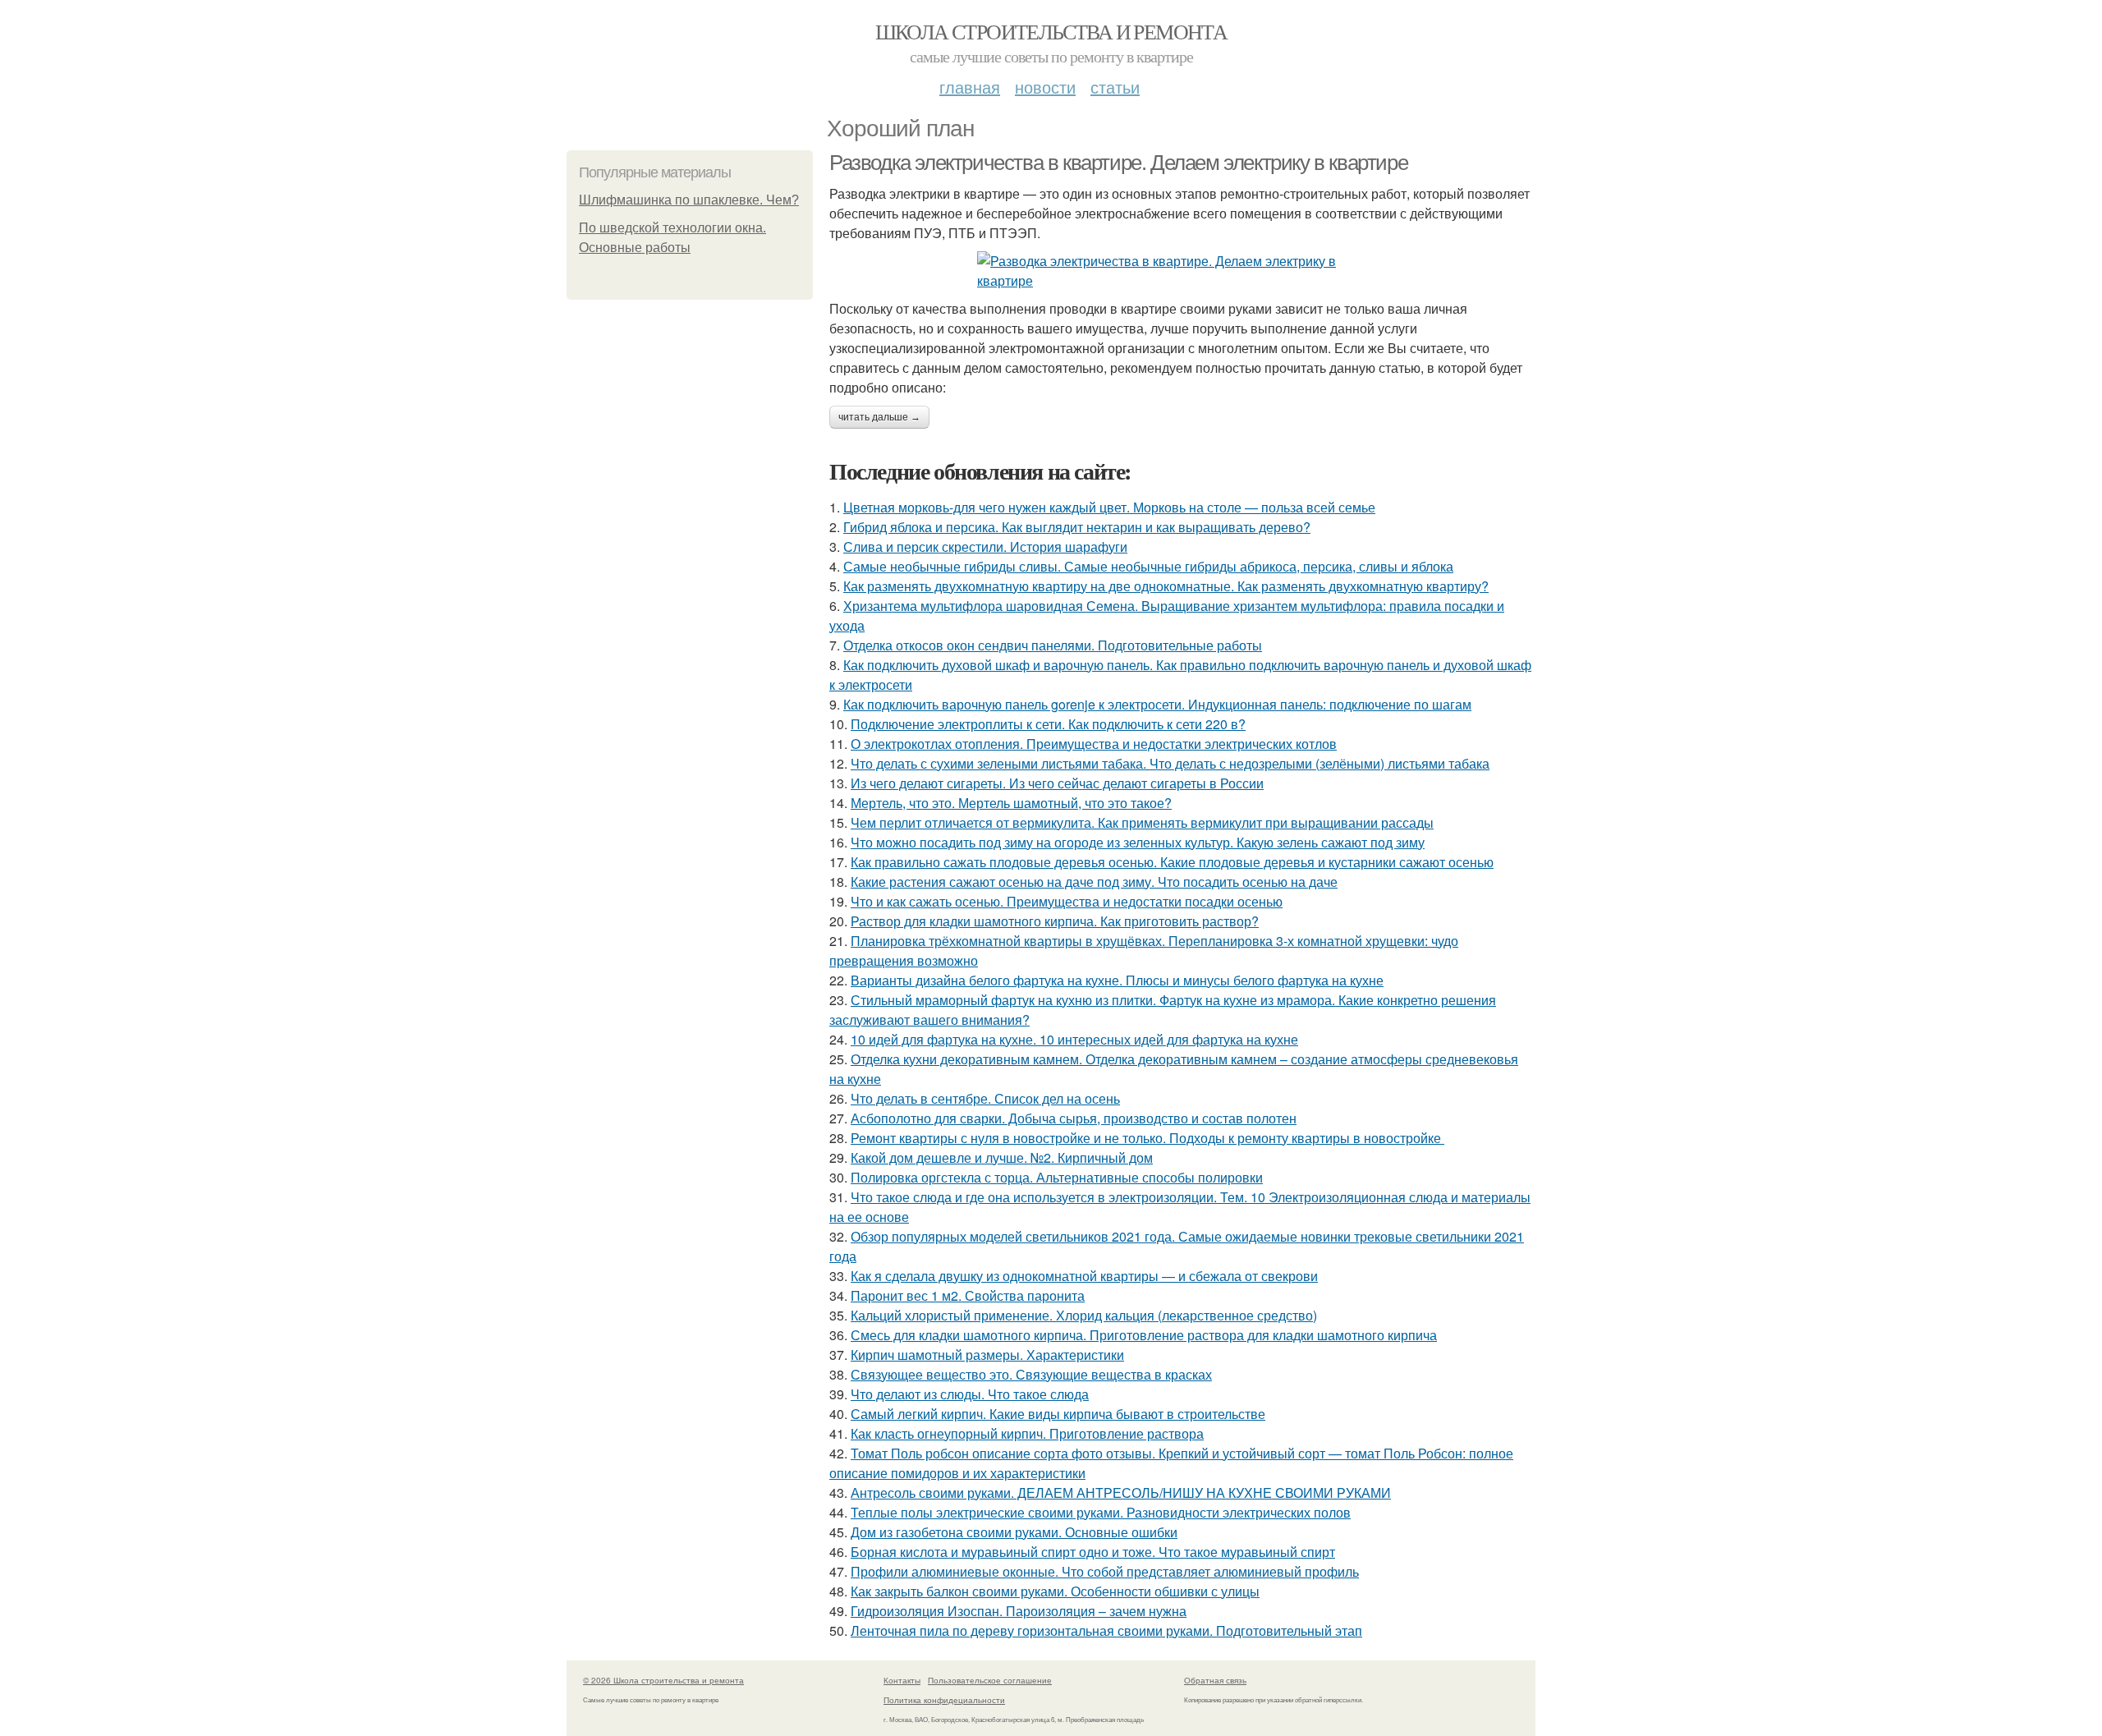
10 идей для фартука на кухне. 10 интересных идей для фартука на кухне (1074, 1039)
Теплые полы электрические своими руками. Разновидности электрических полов (1101, 1512)
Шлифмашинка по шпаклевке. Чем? (689, 200)
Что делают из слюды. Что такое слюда (970, 1394)
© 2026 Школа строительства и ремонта (663, 1680)
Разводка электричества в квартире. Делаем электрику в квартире (1118, 163)
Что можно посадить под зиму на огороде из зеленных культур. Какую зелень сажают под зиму (1138, 842)
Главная (970, 87)
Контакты (902, 1680)
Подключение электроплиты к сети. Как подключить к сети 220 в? (1048, 724)
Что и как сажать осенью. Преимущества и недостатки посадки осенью (1067, 901)
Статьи (1115, 87)
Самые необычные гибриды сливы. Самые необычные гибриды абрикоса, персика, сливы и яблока (1148, 566)
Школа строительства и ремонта (1051, 31)
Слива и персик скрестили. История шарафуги (985, 547)
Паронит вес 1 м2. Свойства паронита (968, 1295)
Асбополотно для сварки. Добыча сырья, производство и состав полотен (1074, 1118)
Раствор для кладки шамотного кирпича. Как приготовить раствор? (1055, 921)
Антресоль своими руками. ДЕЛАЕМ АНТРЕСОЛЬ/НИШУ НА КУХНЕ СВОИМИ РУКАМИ (1121, 1493)
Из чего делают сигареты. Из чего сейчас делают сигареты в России (1057, 783)
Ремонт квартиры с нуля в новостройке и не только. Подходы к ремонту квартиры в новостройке (1147, 1138)
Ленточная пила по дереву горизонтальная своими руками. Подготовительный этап (1106, 1630)
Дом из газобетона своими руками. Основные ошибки (1014, 1532)
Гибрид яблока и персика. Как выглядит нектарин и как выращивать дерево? (1077, 527)
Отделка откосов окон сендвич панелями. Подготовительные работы (1053, 645)
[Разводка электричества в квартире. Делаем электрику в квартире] (1182, 271)
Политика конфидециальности (944, 1700)
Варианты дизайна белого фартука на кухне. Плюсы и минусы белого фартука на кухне (1117, 980)
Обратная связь (1215, 1680)
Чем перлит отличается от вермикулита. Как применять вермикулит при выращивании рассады (1142, 822)
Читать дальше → (879, 417)
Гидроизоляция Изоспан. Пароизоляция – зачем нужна (1019, 1611)
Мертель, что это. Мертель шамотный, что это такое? (1011, 803)
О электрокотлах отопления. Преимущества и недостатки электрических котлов (1094, 744)
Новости (1045, 87)
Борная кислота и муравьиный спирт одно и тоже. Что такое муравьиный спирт (1093, 1552)
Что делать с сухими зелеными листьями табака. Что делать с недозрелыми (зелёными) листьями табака (1170, 763)
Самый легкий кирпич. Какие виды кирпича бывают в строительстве (1058, 1414)
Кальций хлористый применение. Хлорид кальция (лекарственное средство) (1084, 1315)
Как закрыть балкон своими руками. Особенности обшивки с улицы (1055, 1591)
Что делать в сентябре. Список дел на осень (985, 1098)
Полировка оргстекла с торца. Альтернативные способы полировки (1057, 1177)
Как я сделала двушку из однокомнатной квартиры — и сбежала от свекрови (1084, 1276)
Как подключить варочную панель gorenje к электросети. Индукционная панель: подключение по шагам (1157, 704)
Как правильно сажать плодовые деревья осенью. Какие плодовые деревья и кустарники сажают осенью (1172, 862)
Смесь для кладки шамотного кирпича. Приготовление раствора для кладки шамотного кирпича (1144, 1335)
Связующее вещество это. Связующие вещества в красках (1031, 1374)
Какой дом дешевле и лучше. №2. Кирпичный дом (1002, 1157)
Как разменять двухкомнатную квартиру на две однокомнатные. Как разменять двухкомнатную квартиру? (1166, 586)
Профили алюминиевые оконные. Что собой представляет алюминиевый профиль (1105, 1571)
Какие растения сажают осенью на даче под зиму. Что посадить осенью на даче (1094, 882)
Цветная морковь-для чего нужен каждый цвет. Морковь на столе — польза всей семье (1109, 507)
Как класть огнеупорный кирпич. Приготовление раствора (1027, 1433)
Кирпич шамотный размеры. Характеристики (987, 1355)
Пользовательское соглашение (990, 1680)
